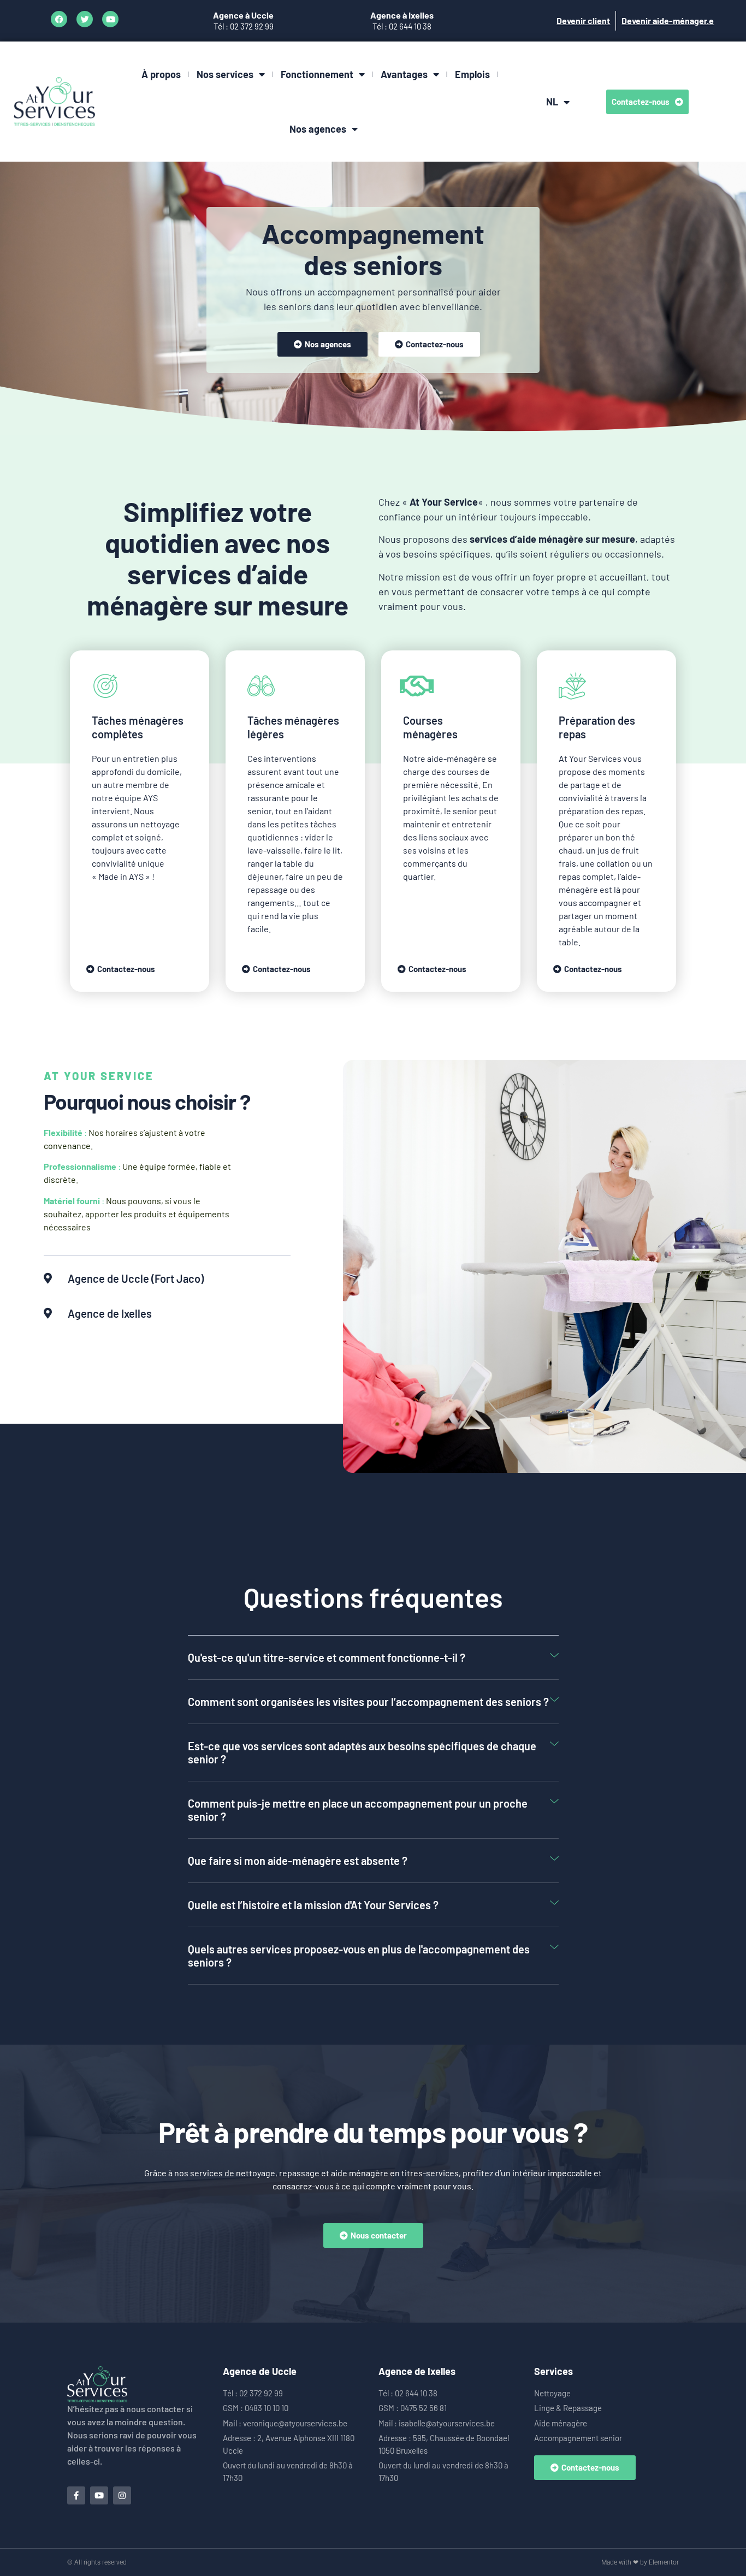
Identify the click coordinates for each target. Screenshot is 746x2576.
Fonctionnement (317, 74)
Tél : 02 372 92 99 (244, 26)
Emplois (472, 74)
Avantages (404, 74)
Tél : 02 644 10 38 (402, 26)
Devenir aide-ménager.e (668, 20)
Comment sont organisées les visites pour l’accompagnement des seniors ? (368, 1702)
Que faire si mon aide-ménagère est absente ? (298, 1861)
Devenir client (583, 20)
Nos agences (318, 129)
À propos (161, 74)
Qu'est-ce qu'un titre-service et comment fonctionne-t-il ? (327, 1657)
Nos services (225, 74)
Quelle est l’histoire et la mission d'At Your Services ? (313, 1905)
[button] (373, 1658)
